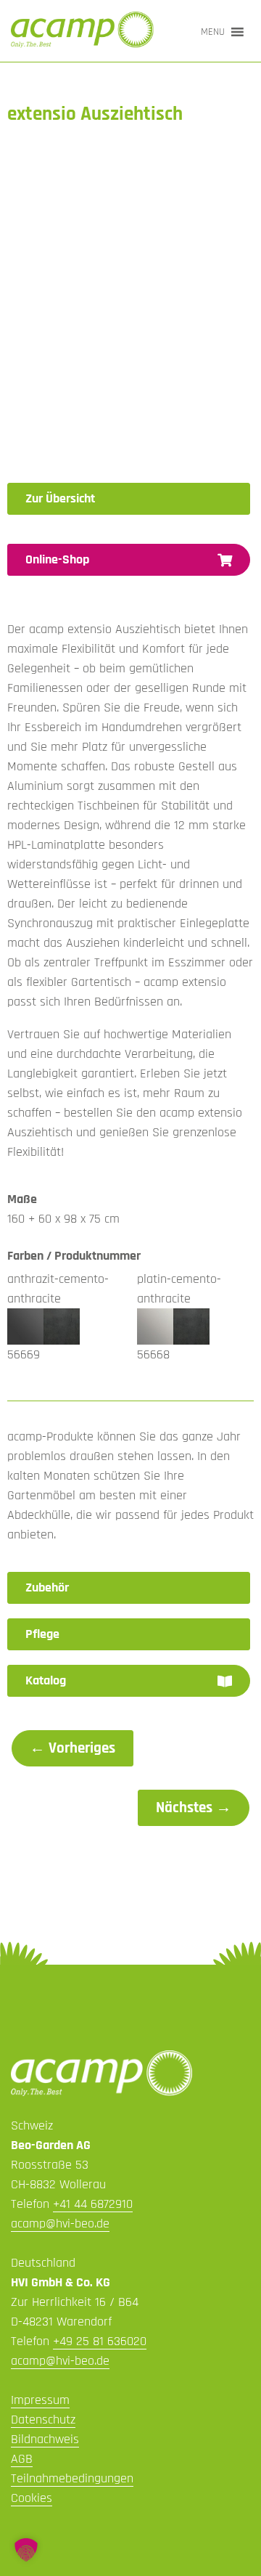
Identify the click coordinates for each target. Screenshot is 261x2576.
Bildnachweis (45, 2439)
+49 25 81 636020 (100, 2341)
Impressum (40, 2400)
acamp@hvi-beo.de (60, 2224)
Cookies (32, 2498)
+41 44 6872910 (93, 2204)
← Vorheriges (72, 1748)
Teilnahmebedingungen (72, 2478)
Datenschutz (43, 2420)
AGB (22, 2459)
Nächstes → (194, 1808)
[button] (213, 32)
